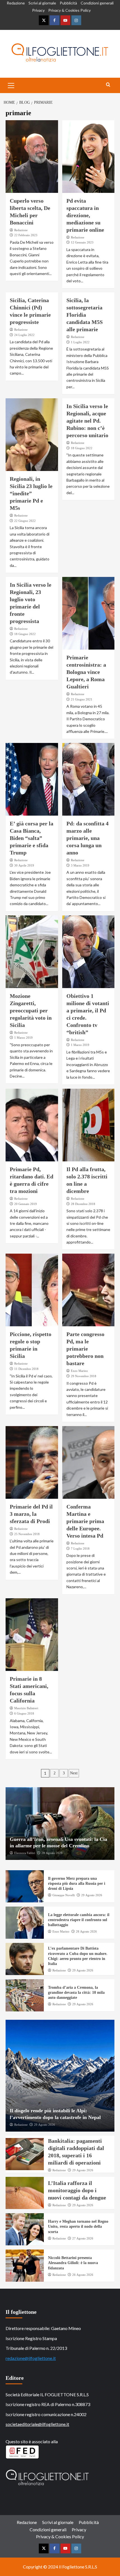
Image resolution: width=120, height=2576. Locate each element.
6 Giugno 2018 (24, 1713)
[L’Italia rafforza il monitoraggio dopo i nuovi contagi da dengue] (25, 2193)
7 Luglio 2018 (80, 1549)
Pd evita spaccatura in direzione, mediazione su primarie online (85, 215)
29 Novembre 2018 (84, 1376)
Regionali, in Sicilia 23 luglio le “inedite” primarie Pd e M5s (31, 493)
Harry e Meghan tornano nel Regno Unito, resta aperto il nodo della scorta (78, 2226)
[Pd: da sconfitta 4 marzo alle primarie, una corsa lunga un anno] (88, 779)
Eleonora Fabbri (25, 1853)
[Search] (108, 85)
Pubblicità (68, 3)
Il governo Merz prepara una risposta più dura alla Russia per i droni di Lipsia (77, 1884)
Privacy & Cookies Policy (69, 10)
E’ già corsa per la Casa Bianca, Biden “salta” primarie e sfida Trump (32, 838)
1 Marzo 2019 (23, 1038)
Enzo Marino (79, 1371)
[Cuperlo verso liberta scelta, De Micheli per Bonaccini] (32, 157)
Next (74, 1773)
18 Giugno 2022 (82, 448)
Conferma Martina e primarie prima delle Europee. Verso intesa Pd (85, 1521)
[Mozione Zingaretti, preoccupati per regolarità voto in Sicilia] (32, 952)
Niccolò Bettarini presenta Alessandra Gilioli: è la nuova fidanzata (73, 2263)
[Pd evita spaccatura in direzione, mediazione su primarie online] (88, 157)
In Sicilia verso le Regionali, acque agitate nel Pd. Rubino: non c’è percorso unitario (87, 421)
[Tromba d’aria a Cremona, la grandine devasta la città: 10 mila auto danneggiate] (25, 1995)
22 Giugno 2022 (25, 521)
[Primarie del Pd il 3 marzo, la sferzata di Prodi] (32, 1462)
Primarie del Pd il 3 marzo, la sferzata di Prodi (31, 1514)
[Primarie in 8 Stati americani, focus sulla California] (32, 1635)
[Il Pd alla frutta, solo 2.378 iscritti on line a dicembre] (88, 1125)
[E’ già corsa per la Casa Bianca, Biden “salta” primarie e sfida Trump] (32, 779)
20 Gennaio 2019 (26, 1204)
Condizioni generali (97, 3)
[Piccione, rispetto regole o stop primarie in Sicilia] (32, 1290)
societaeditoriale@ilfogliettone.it (37, 2424)
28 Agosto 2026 (52, 1853)
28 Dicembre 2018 (83, 1204)
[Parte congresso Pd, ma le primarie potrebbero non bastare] (88, 1290)
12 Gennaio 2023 (82, 242)
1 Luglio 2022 (80, 342)
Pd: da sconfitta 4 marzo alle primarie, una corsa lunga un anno (87, 838)
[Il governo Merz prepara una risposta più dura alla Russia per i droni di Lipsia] (25, 1886)
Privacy (38, 10)
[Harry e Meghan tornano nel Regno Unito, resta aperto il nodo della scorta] (25, 2229)
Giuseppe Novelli (64, 1895)
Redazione (16, 3)
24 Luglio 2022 (24, 335)
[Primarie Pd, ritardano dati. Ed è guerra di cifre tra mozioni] (32, 1125)
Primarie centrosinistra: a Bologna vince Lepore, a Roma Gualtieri (86, 672)
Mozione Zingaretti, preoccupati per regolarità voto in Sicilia (31, 1010)
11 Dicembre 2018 (26, 1369)
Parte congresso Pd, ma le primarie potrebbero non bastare (85, 1349)
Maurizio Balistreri (26, 1708)
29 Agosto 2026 (92, 1895)
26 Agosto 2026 (83, 2275)
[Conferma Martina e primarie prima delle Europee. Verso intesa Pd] (88, 1462)
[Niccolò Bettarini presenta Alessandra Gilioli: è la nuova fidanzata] (25, 2266)
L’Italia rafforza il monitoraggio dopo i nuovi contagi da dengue (77, 2190)
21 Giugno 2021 (82, 699)
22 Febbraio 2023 (26, 235)
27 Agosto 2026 (83, 2238)
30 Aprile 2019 (24, 865)
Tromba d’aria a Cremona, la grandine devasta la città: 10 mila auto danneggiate (76, 1993)
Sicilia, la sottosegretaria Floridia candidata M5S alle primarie (85, 315)
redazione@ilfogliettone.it (31, 2358)
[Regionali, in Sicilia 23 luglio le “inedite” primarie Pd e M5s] (32, 435)
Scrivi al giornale (42, 3)
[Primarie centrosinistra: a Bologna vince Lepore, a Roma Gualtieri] (88, 613)
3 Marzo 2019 (80, 865)
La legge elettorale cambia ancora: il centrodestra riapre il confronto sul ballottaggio (79, 1920)
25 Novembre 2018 (27, 1534)
